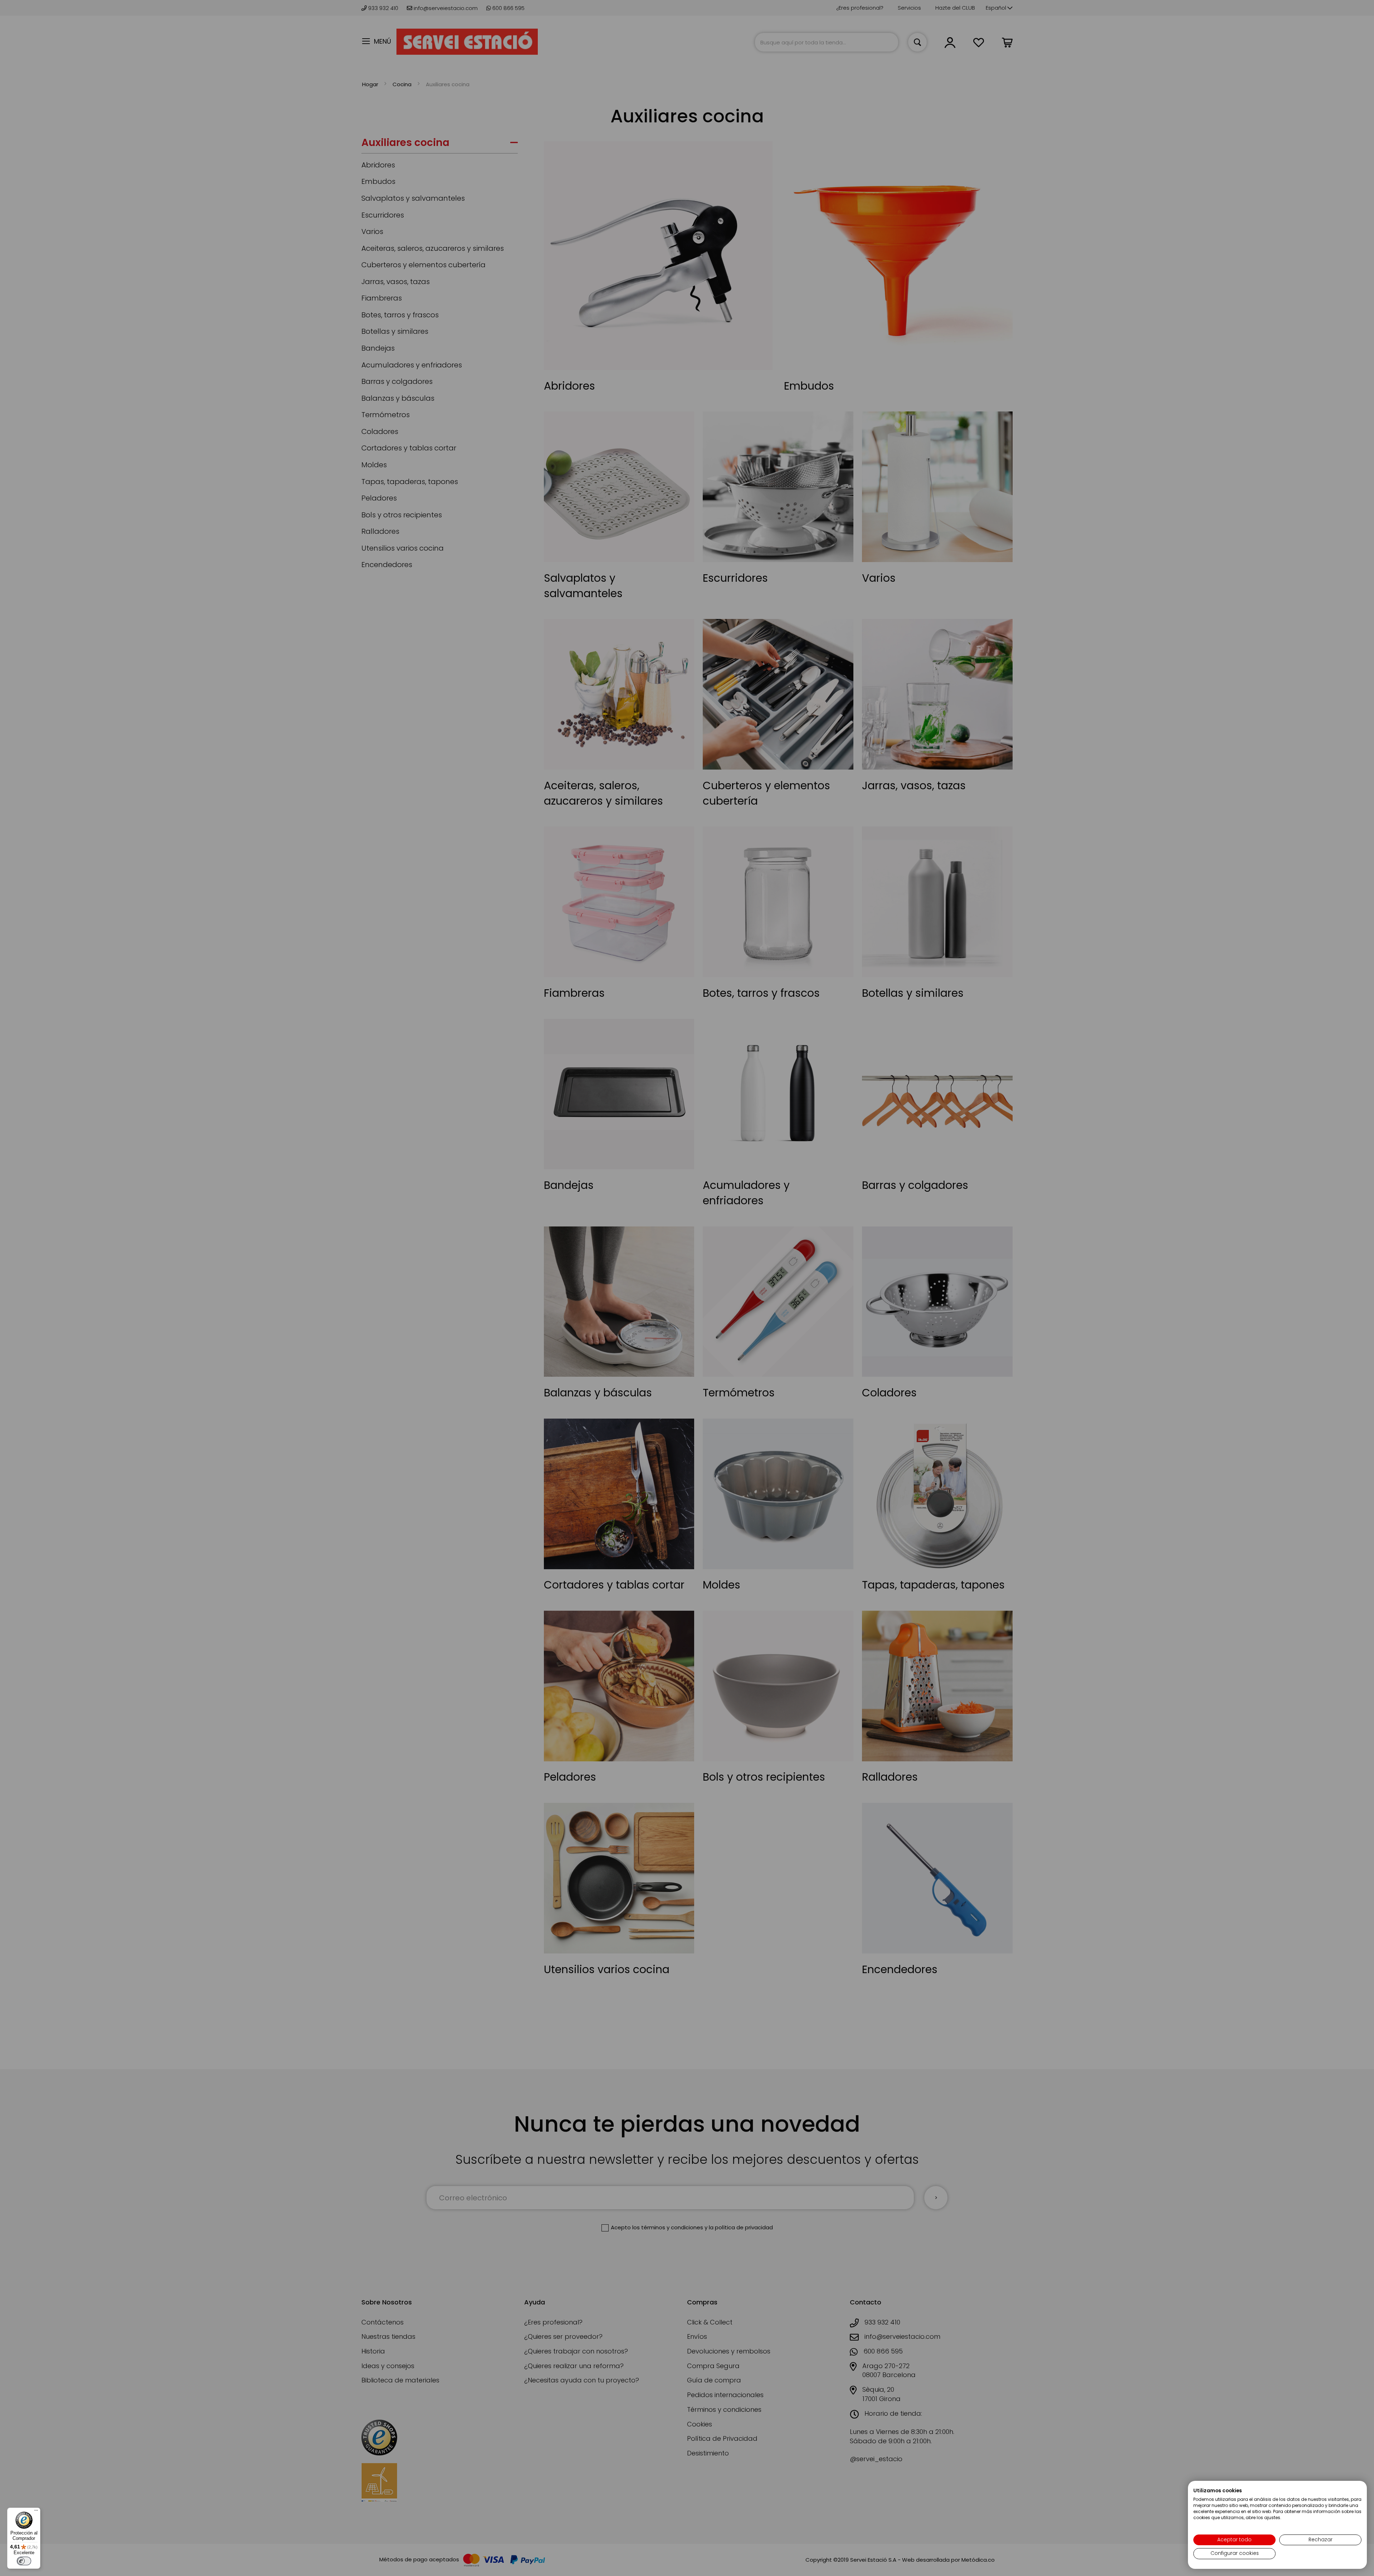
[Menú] (36, 2512)
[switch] (24, 2561)
